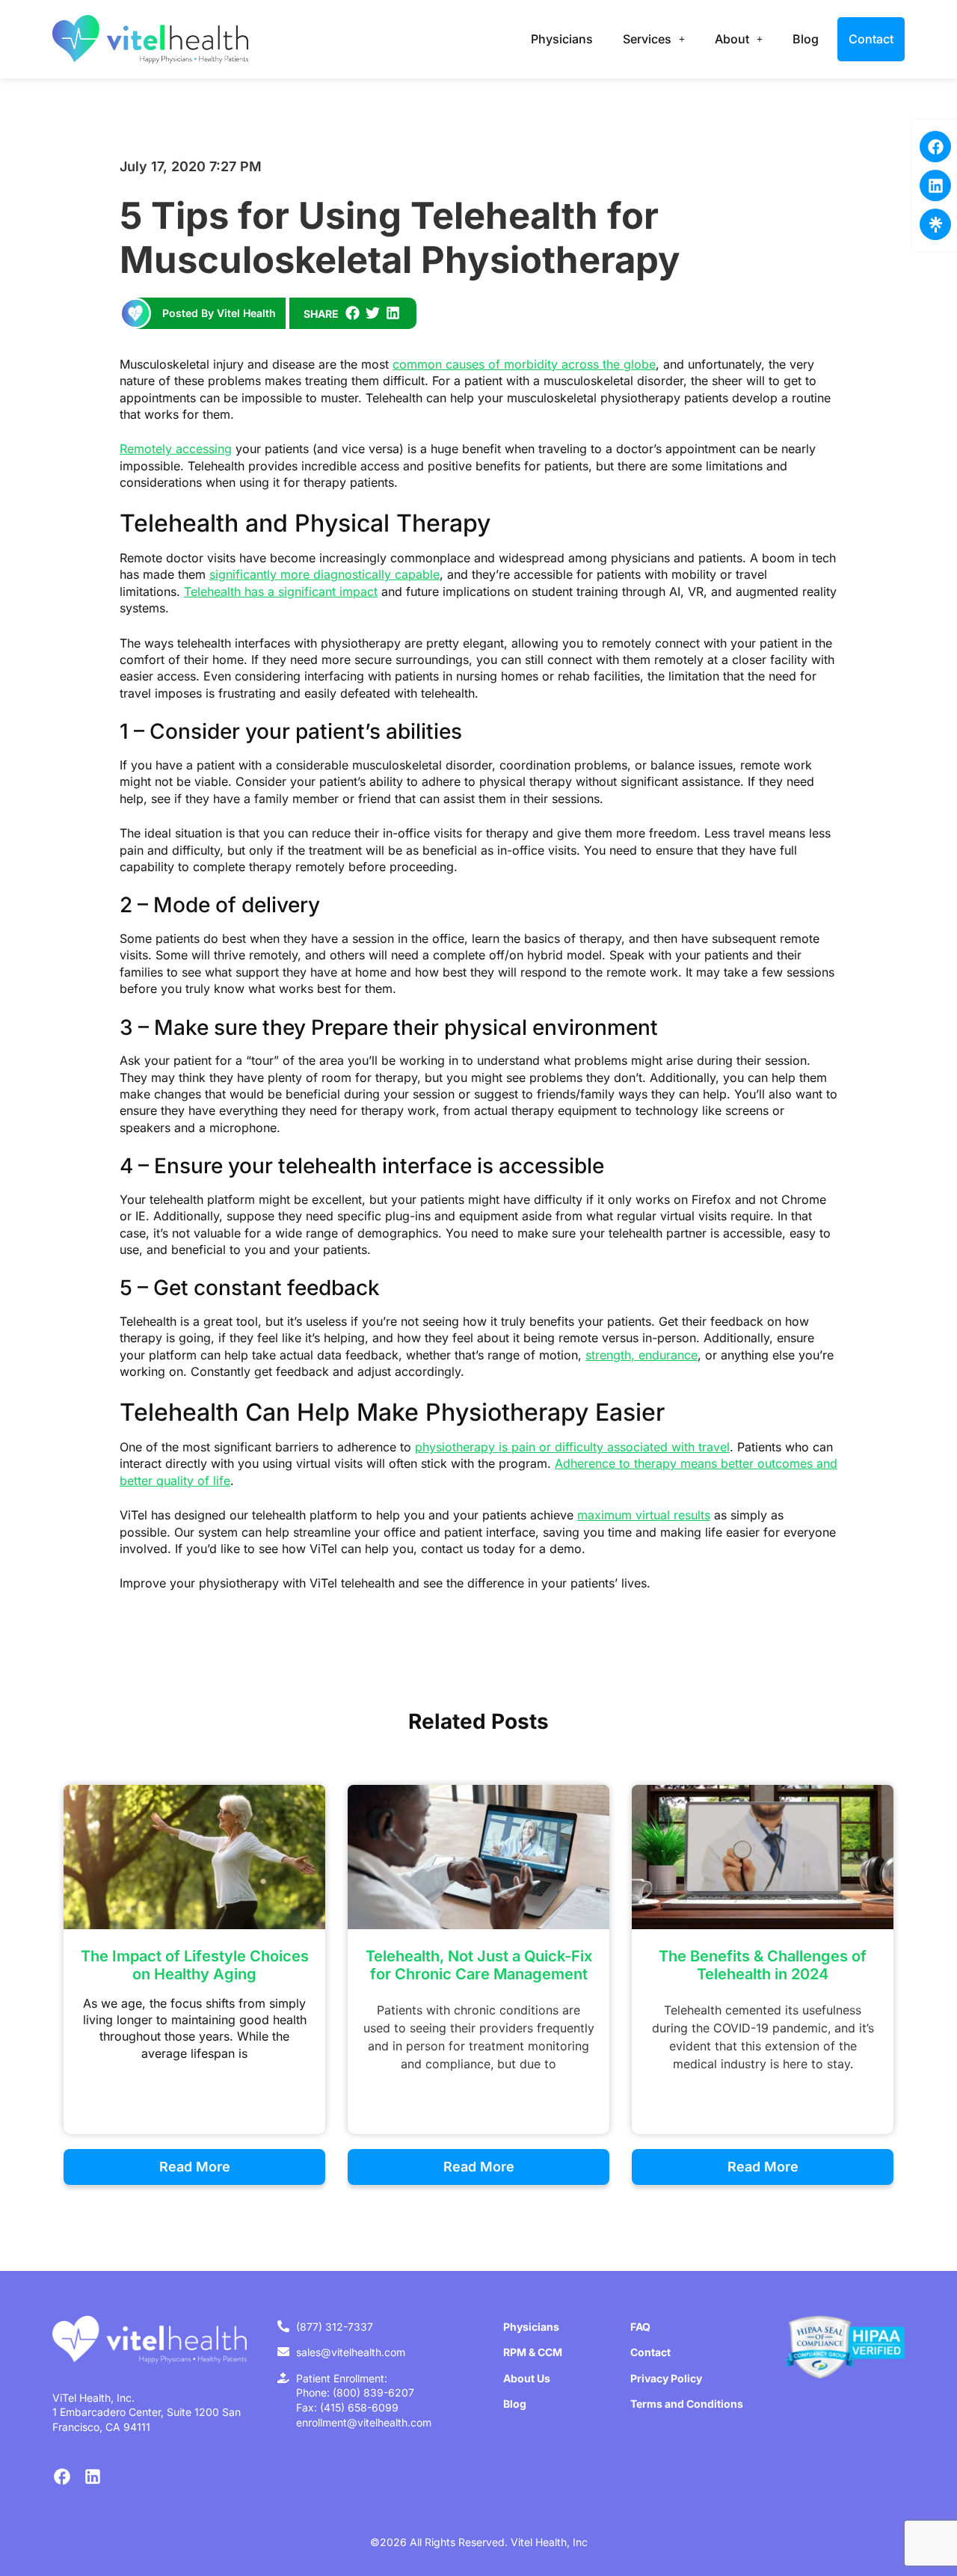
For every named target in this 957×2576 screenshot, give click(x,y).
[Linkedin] (935, 185)
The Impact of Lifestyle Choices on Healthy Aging (195, 1965)
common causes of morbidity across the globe (524, 364)
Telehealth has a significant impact (281, 591)
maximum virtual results (644, 1515)
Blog (806, 39)
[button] (353, 313)
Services (647, 39)
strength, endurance (641, 1355)
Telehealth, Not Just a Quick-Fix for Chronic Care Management (479, 1965)
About (732, 39)
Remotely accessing (176, 449)
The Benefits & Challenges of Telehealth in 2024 (763, 1965)
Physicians (562, 39)
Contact (871, 39)
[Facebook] (935, 147)
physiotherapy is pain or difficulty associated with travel (572, 1447)
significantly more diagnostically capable (324, 574)
